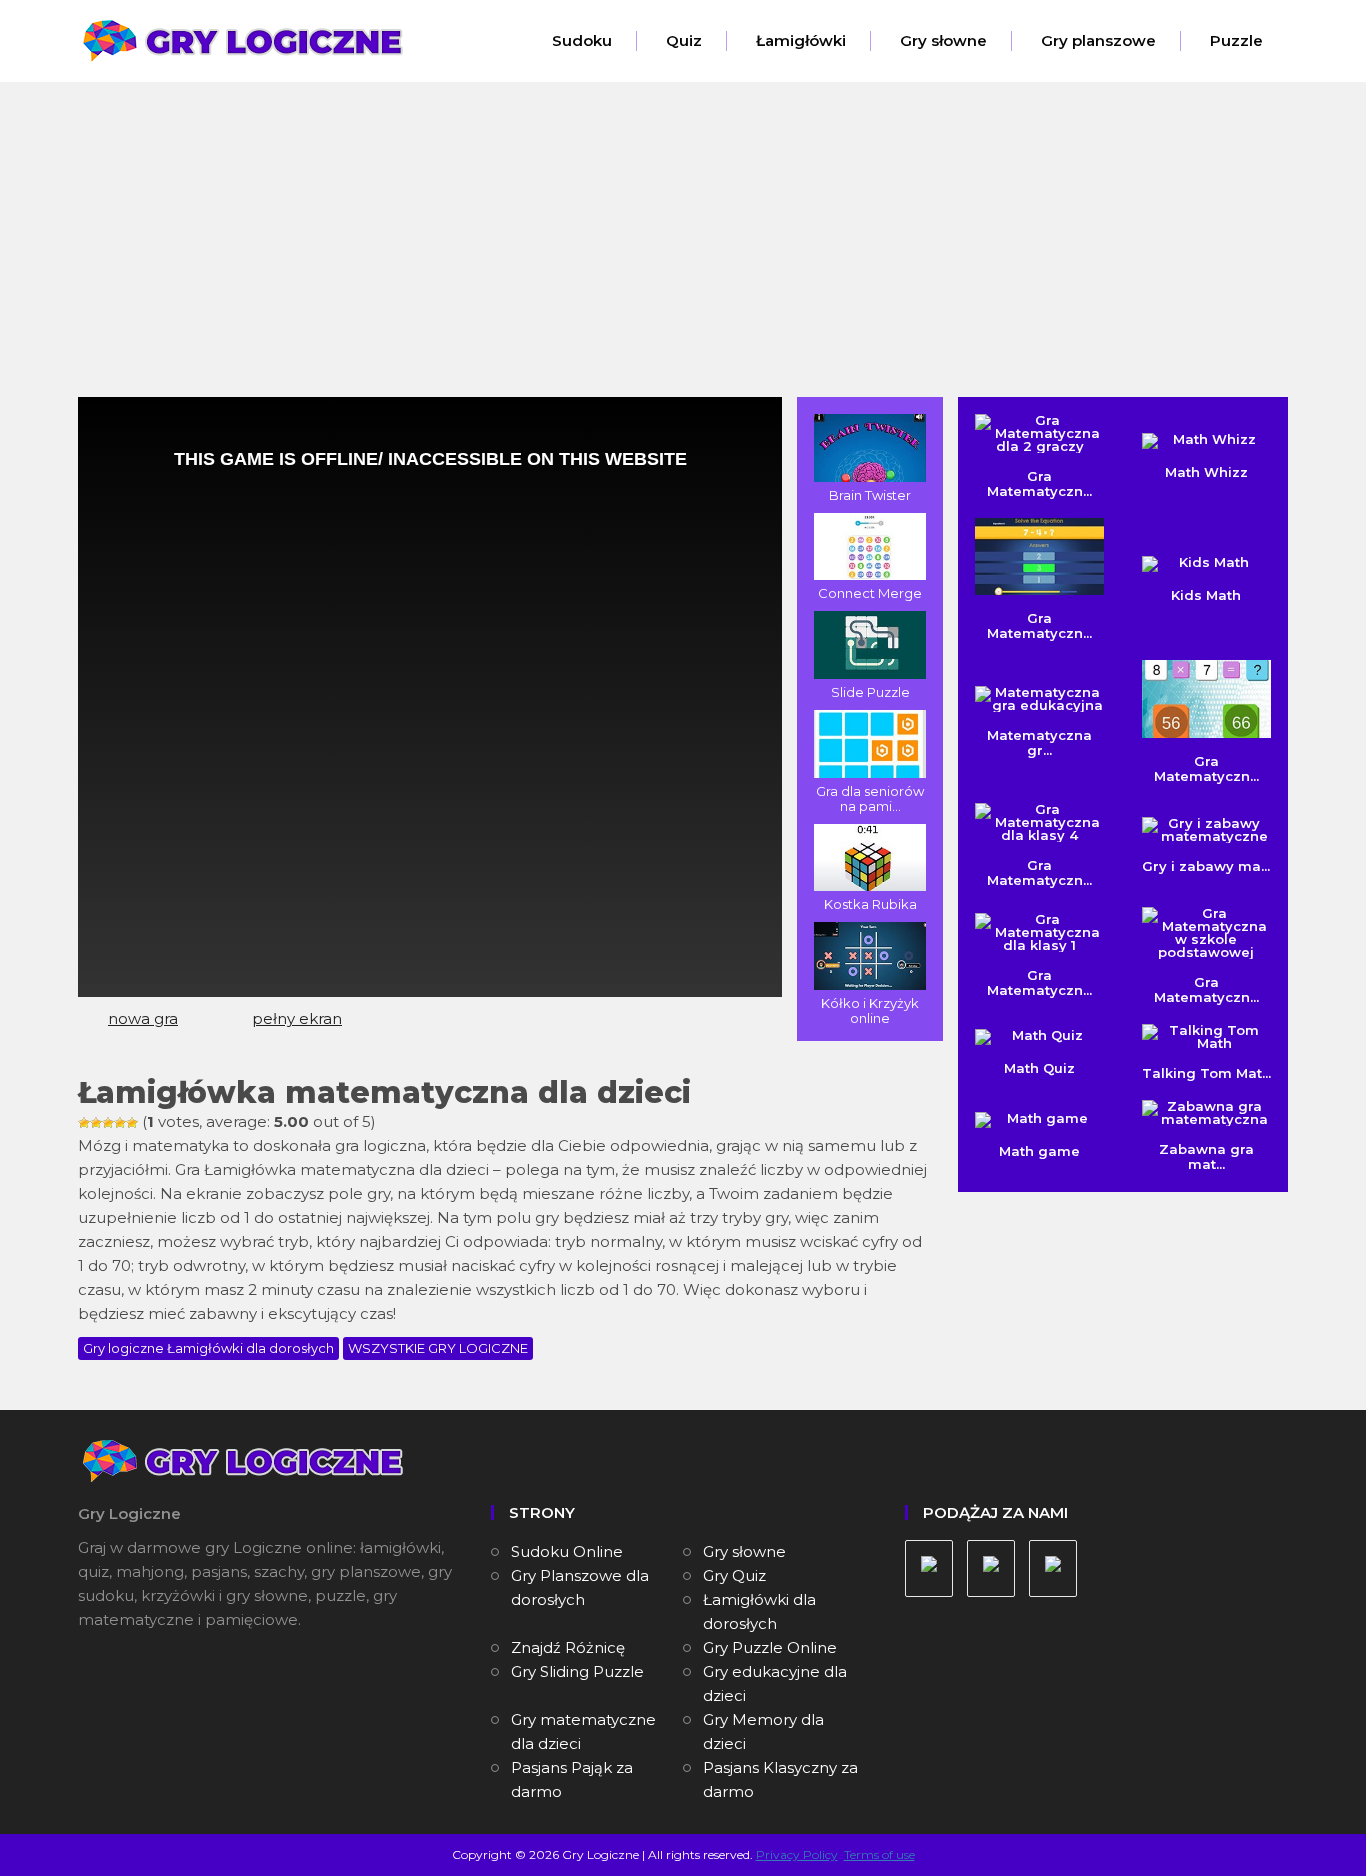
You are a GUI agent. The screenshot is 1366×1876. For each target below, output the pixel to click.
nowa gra (143, 1018)
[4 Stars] (120, 1123)
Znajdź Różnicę (568, 1647)
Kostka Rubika (870, 904)
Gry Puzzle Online (770, 1647)
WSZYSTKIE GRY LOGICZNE (438, 1348)
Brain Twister (870, 495)
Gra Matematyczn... (1039, 625)
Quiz (684, 40)
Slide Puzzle (870, 692)
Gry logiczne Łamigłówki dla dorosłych (208, 1348)
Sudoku (582, 40)
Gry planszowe (1098, 40)
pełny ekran (297, 1018)
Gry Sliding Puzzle (577, 1671)
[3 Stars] (108, 1123)
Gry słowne (943, 40)
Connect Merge (870, 593)
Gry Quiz (734, 1575)
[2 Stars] (96, 1123)
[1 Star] (84, 1123)
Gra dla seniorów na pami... (870, 798)
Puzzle (1236, 40)
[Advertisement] (683, 247)
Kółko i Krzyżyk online (870, 1010)
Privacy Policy (797, 1854)
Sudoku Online (567, 1551)
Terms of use (879, 1854)
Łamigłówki (801, 40)
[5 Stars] (132, 1123)
